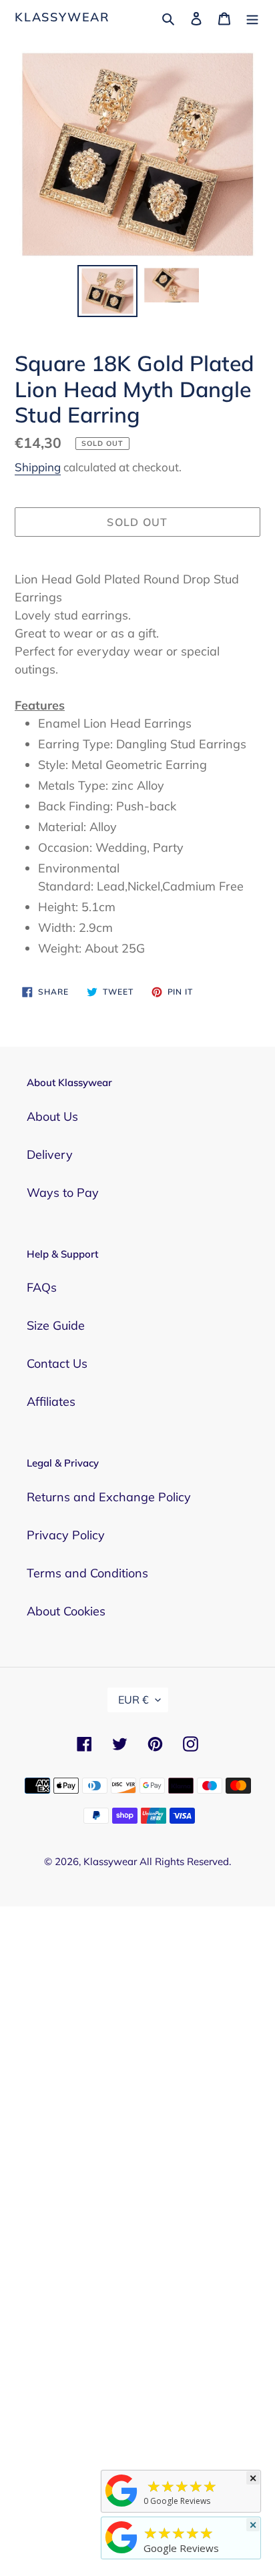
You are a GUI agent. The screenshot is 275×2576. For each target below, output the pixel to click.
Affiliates (51, 1401)
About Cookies (66, 1611)
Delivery (50, 1154)
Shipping (38, 467)
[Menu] (252, 17)
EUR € (133, 1700)
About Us (52, 1116)
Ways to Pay (63, 1193)
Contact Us (57, 1363)
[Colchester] (121, 2506)
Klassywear (62, 17)
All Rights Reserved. (185, 1861)
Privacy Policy (66, 1535)
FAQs (42, 1287)
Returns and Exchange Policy (109, 1497)
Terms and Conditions (87, 1573)
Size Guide (56, 1325)
